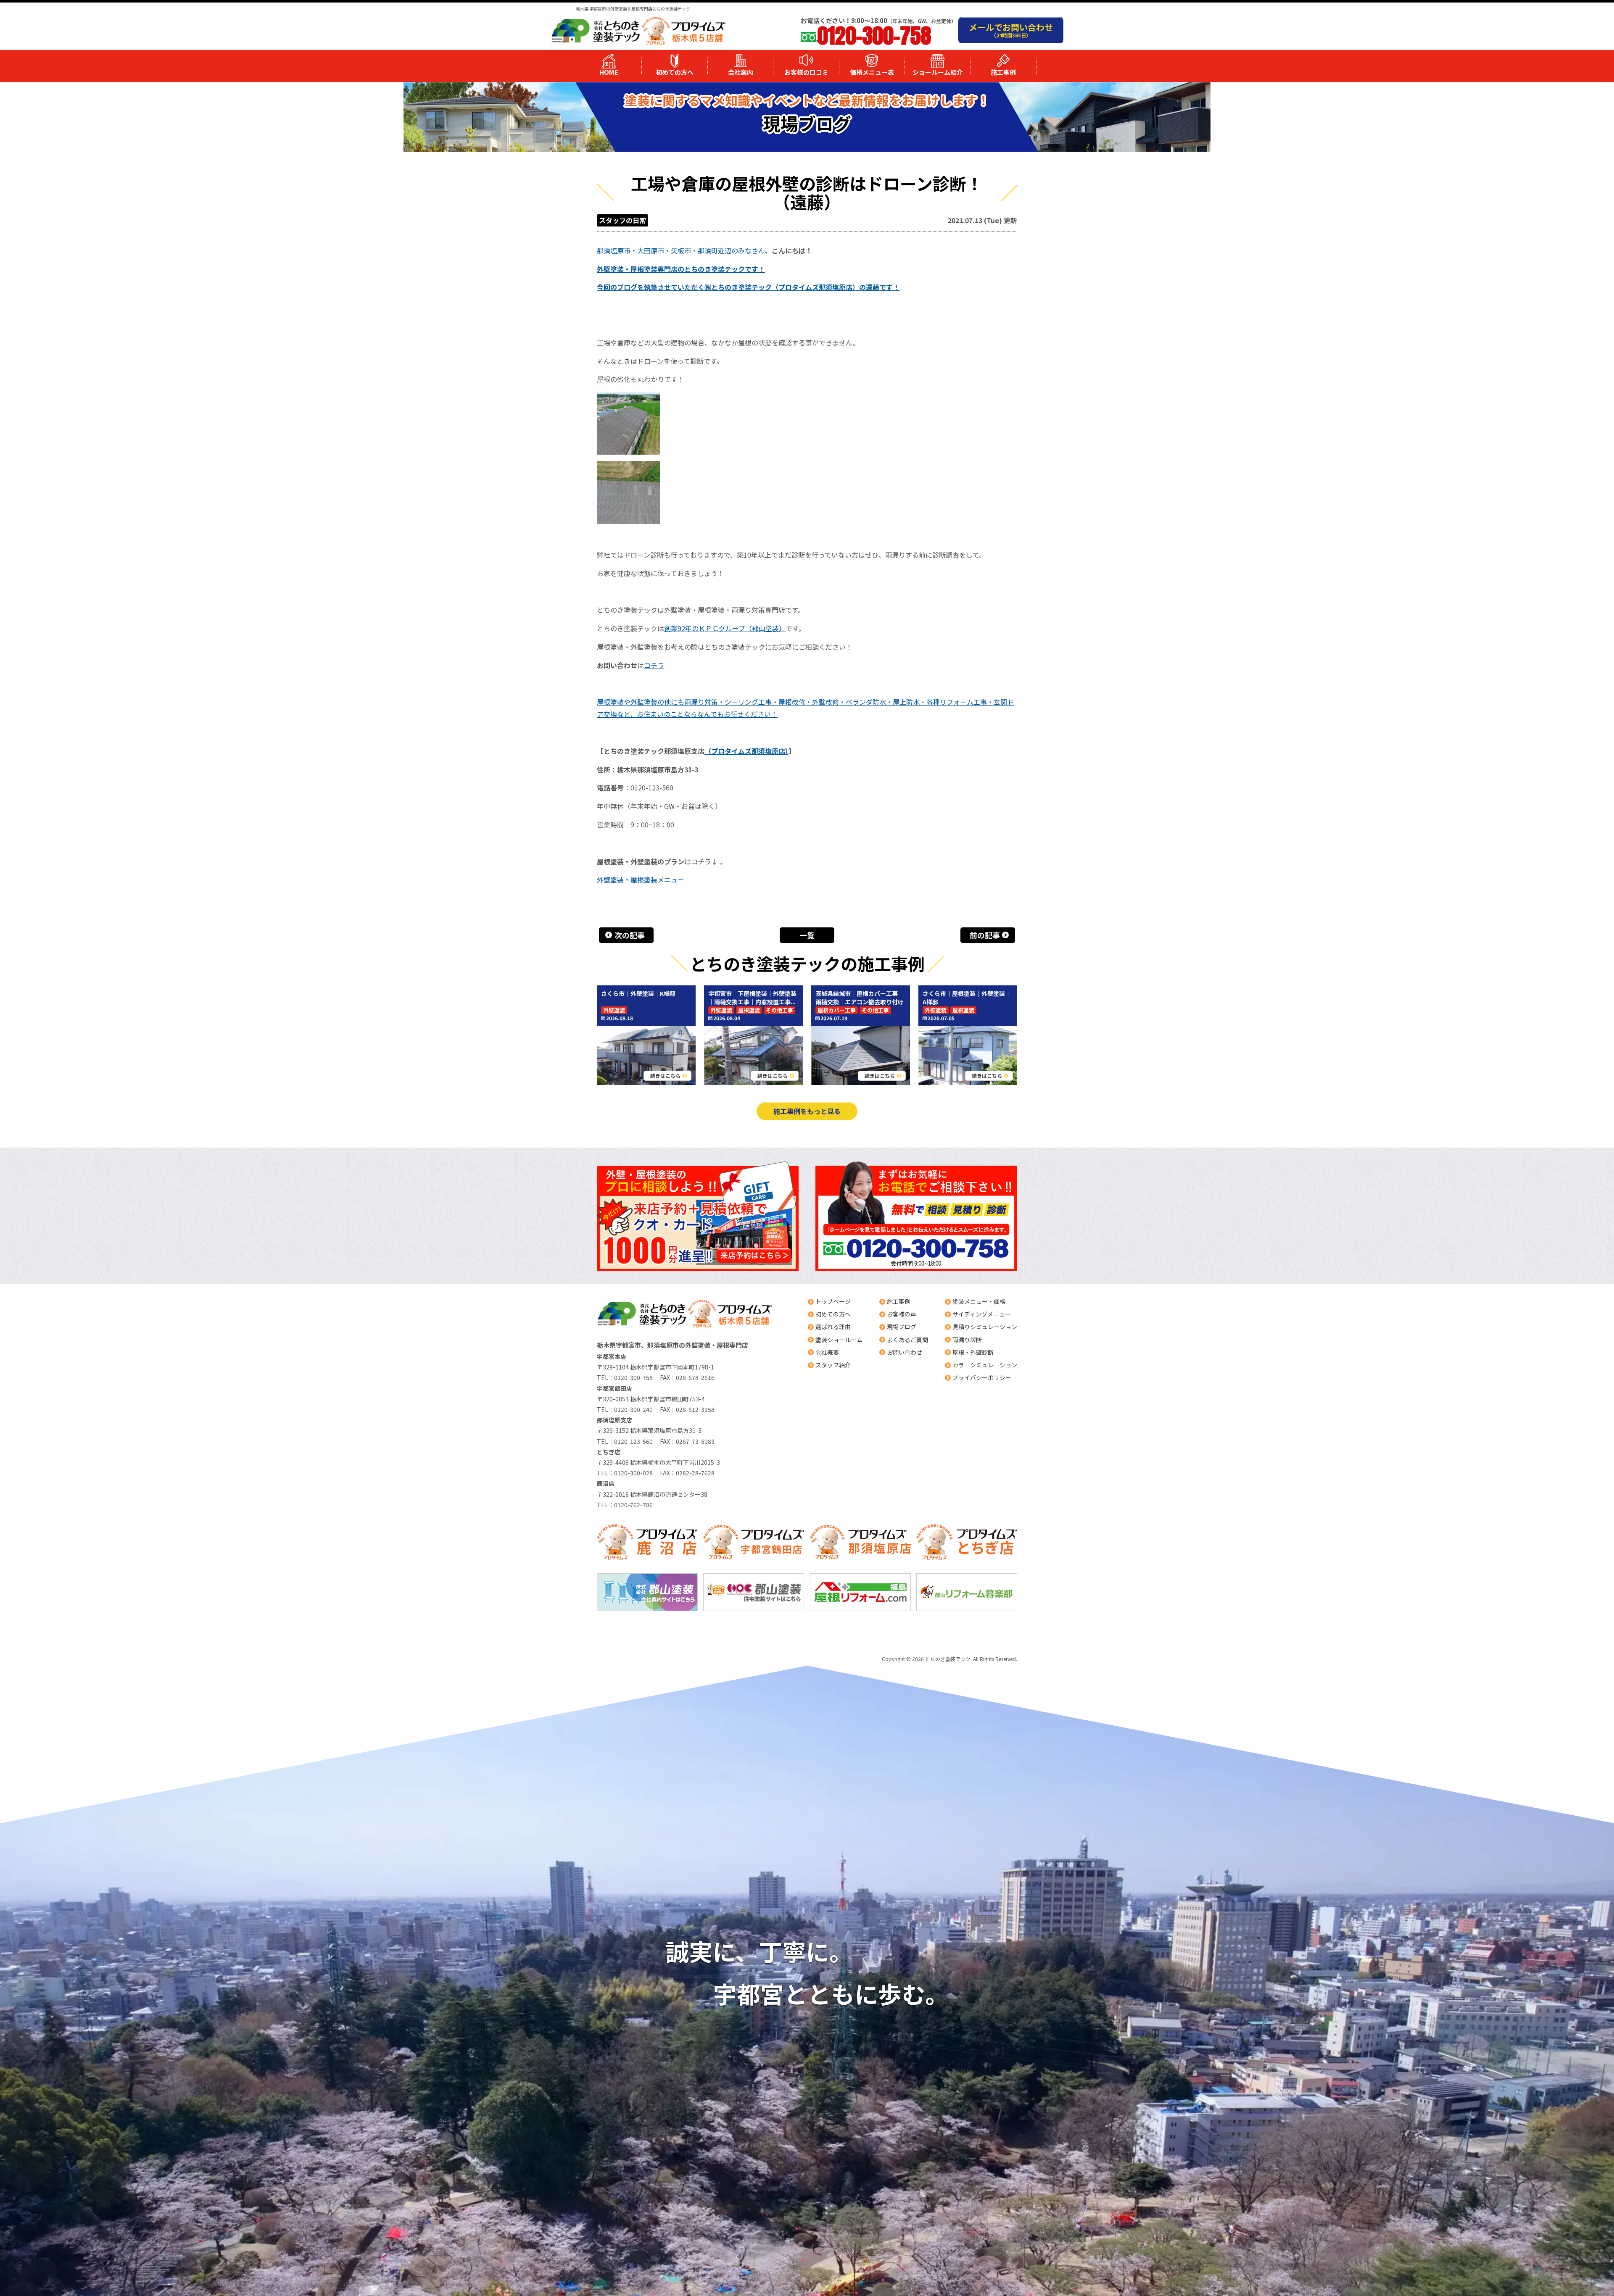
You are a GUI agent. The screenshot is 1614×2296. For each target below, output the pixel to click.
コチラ (654, 665)
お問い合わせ (905, 1352)
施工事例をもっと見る (807, 1111)
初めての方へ (675, 72)
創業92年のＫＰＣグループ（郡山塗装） (725, 628)
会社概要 (827, 1352)
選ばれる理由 (833, 1327)
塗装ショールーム (839, 1340)
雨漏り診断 (967, 1340)
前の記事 (985, 935)
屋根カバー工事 (837, 1010)
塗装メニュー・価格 (979, 1301)
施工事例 (1003, 72)
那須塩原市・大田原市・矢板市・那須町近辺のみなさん (681, 250)
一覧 (807, 935)
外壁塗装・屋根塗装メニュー (641, 879)
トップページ (833, 1301)
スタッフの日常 (622, 220)
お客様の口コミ (806, 72)
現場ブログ (902, 1327)
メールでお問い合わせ (1011, 30)
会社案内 (741, 72)
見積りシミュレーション (985, 1327)
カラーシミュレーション (985, 1365)
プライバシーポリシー (982, 1377)
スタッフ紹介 (833, 1365)
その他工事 (779, 1010)
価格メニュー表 (872, 72)
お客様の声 (902, 1314)
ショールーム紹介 (938, 72)
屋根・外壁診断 (973, 1352)
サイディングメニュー (982, 1314)
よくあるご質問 (907, 1340)
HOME (609, 72)
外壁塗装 (614, 1010)
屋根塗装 (749, 1010)
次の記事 (630, 935)
